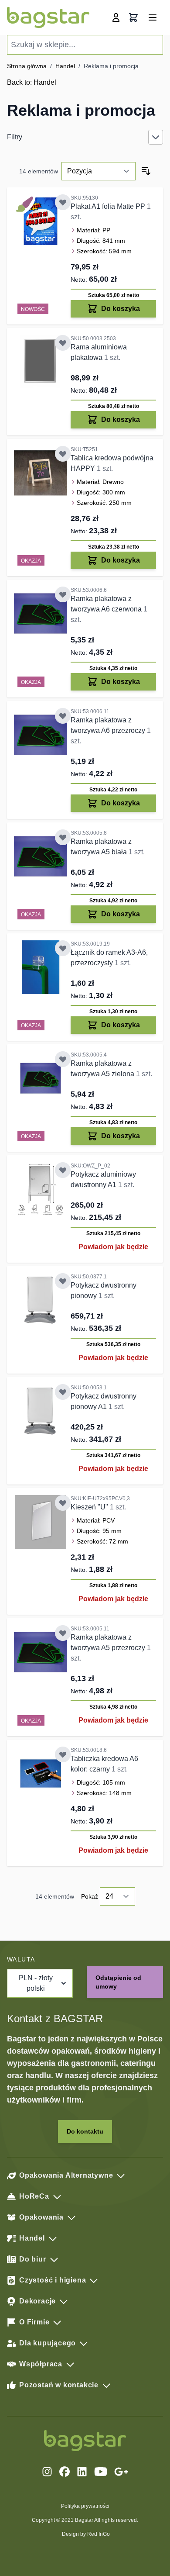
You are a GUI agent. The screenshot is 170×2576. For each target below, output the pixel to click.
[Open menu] (153, 17)
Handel (65, 66)
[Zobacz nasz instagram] (47, 2472)
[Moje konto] (116, 17)
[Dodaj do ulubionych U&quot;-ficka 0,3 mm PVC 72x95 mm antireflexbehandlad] (63, 1503)
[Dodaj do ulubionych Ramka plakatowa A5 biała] (63, 837)
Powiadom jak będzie (113, 1247)
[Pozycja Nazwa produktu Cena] (99, 171)
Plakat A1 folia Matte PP (109, 206)
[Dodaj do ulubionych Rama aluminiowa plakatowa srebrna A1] (63, 343)
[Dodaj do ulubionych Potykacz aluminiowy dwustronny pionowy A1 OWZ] (63, 1170)
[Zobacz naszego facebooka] (65, 2472)
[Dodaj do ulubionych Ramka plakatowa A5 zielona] (63, 1059)
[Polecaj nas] (121, 2472)
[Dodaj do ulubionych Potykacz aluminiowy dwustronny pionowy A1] (63, 1392)
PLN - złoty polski (36, 1983)
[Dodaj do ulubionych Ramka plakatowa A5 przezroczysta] (63, 1633)
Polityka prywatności (85, 2506)
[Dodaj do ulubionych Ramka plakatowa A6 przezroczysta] (63, 716)
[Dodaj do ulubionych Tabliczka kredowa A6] (63, 1754)
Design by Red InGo (86, 2534)
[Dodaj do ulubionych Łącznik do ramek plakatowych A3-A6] (63, 948)
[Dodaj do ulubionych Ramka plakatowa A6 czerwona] (63, 594)
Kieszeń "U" (90, 1507)
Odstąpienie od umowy (118, 1982)
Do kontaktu (85, 2131)
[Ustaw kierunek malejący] (146, 171)
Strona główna (27, 66)
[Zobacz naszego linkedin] (82, 2472)
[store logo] (48, 17)
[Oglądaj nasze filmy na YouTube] (101, 2472)
